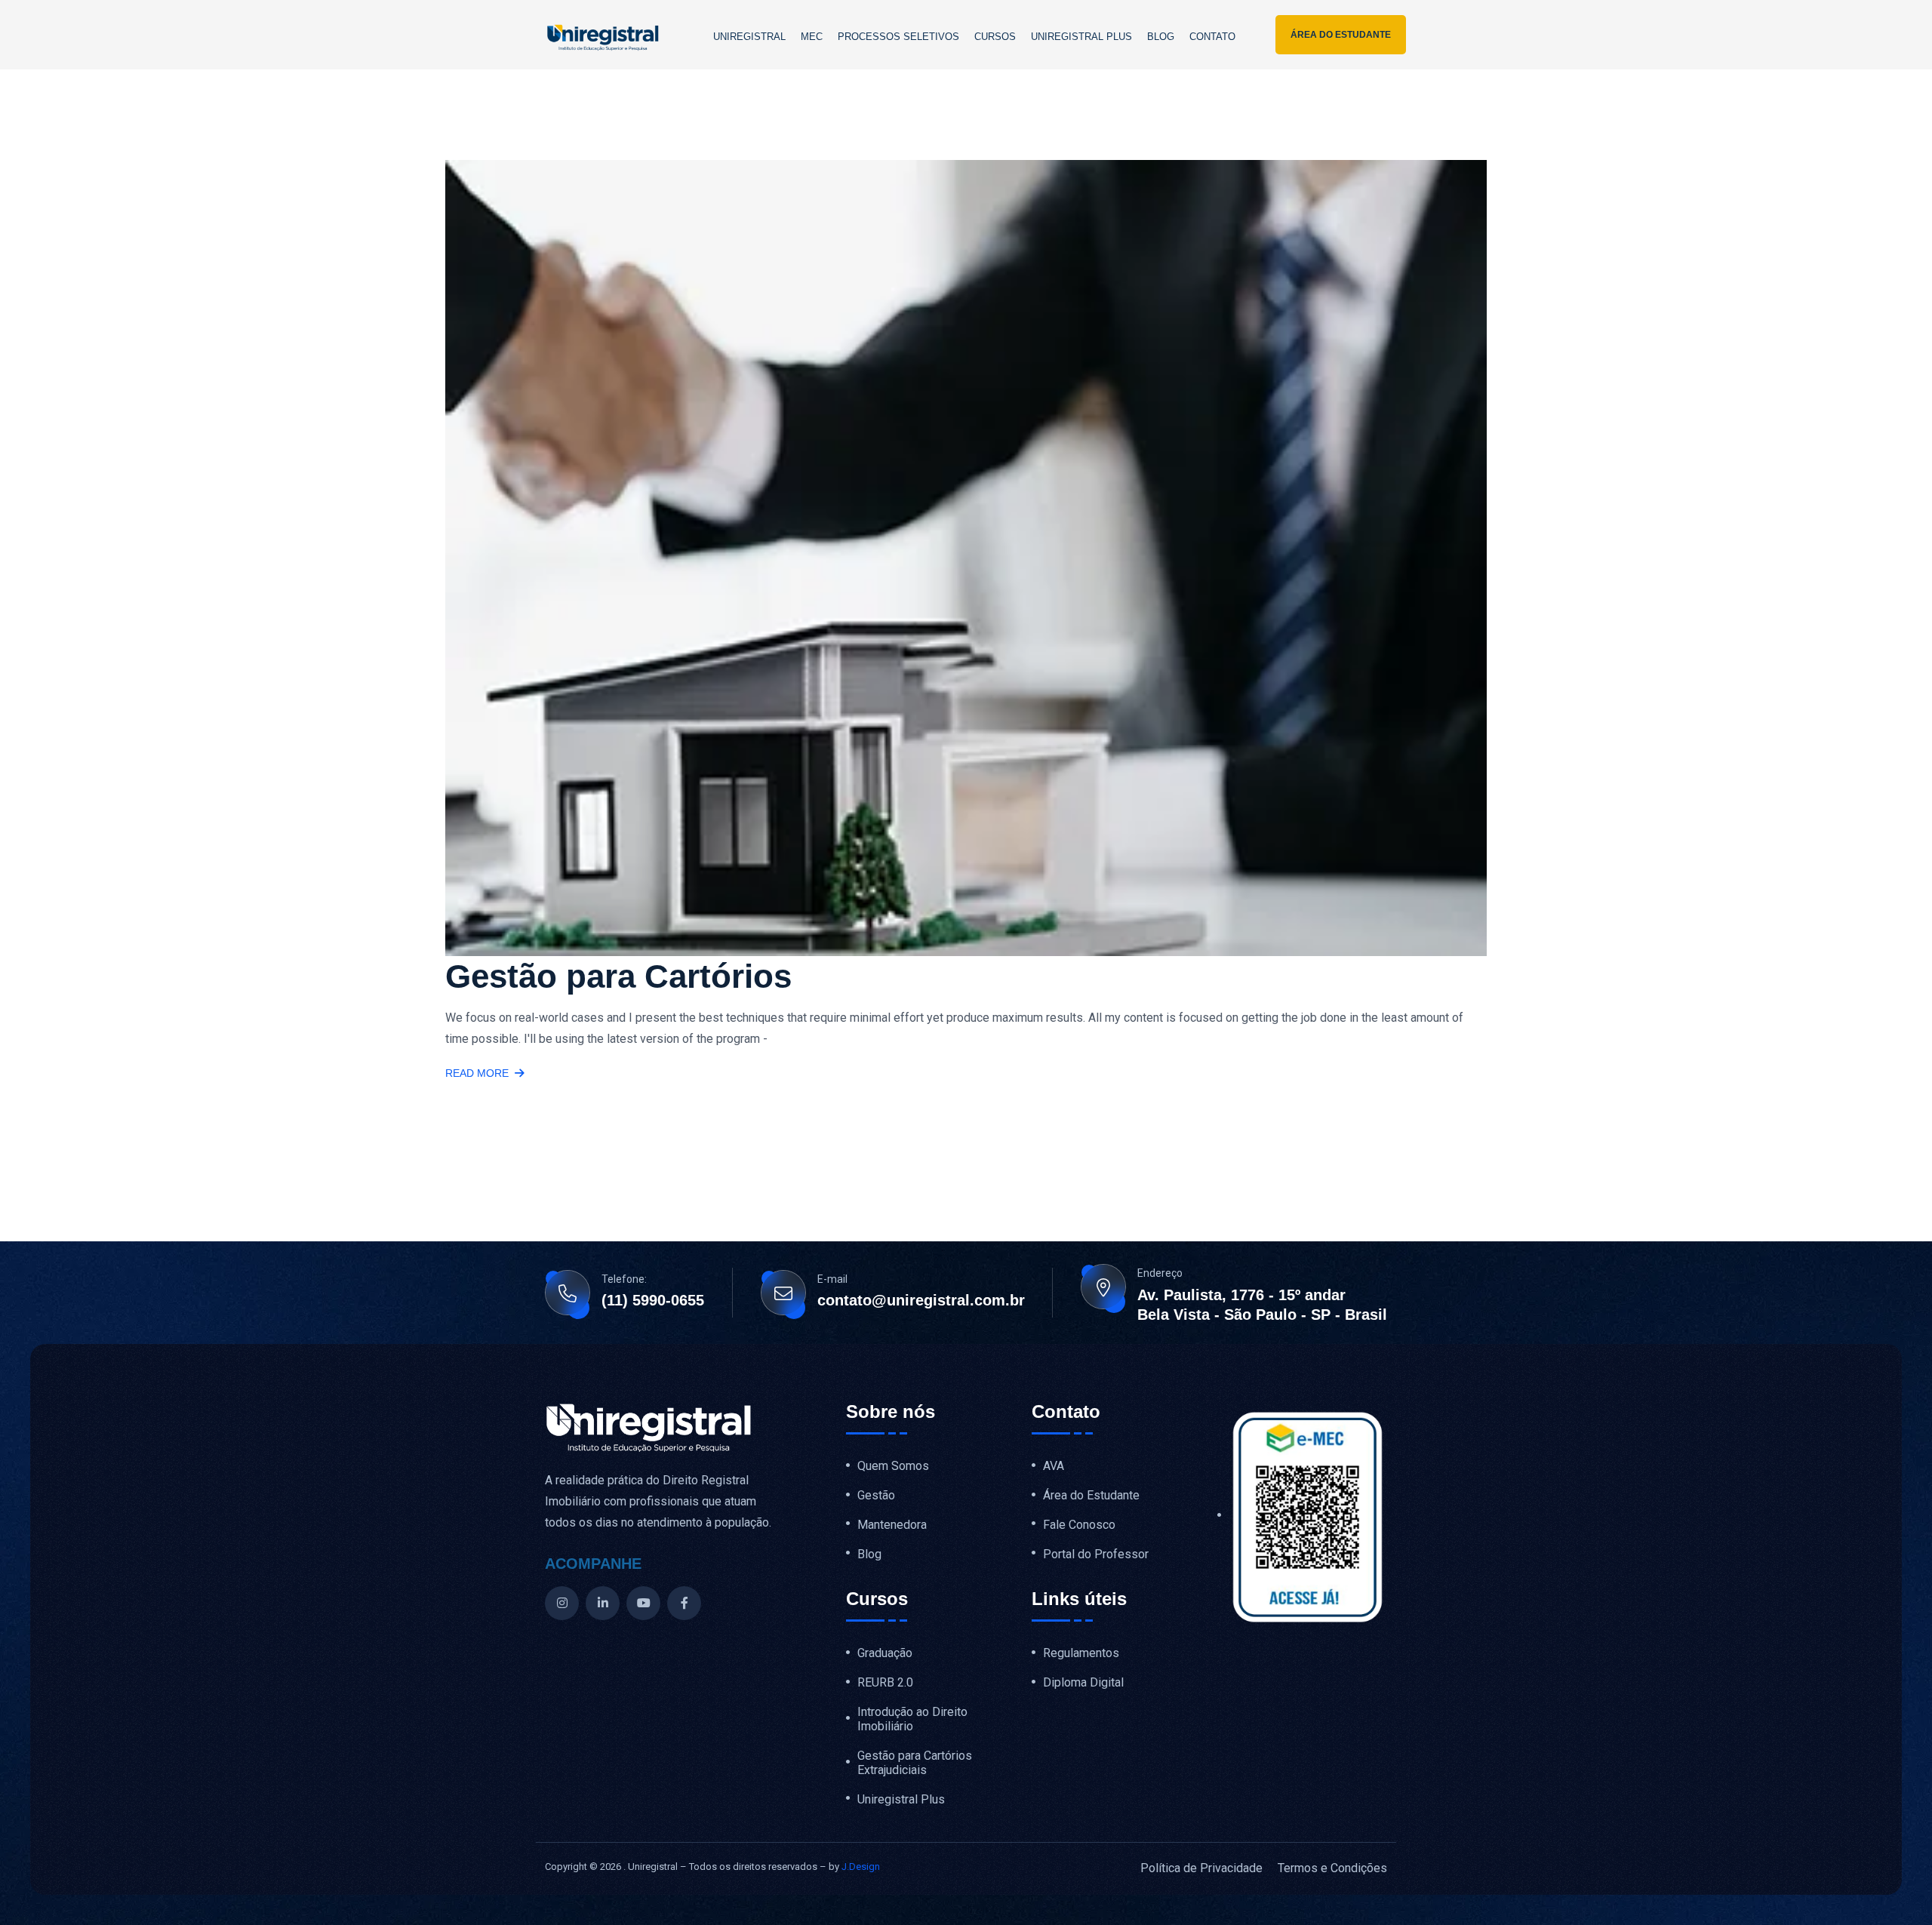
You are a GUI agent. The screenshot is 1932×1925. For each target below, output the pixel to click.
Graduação (885, 1653)
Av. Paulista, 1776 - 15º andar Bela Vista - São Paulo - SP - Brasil (1262, 1305)
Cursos (995, 37)
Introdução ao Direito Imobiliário (912, 1719)
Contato (1212, 37)
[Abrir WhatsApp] (1894, 1887)
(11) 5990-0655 (653, 1300)
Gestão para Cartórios (618, 976)
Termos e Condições (1332, 1868)
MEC (812, 37)
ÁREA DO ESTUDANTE (1341, 35)
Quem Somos (893, 1466)
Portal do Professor (1096, 1554)
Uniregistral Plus (1081, 37)
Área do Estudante (1091, 1496)
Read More (477, 1073)
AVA (1054, 1466)
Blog (1161, 37)
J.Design (861, 1867)
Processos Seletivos (898, 37)
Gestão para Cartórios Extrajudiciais (915, 1763)
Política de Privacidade (1201, 1868)
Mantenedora (892, 1525)
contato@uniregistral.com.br (921, 1300)
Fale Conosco (1079, 1525)
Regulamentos (1081, 1653)
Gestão (876, 1496)
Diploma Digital (1083, 1683)
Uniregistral (749, 37)
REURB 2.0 (885, 1683)
